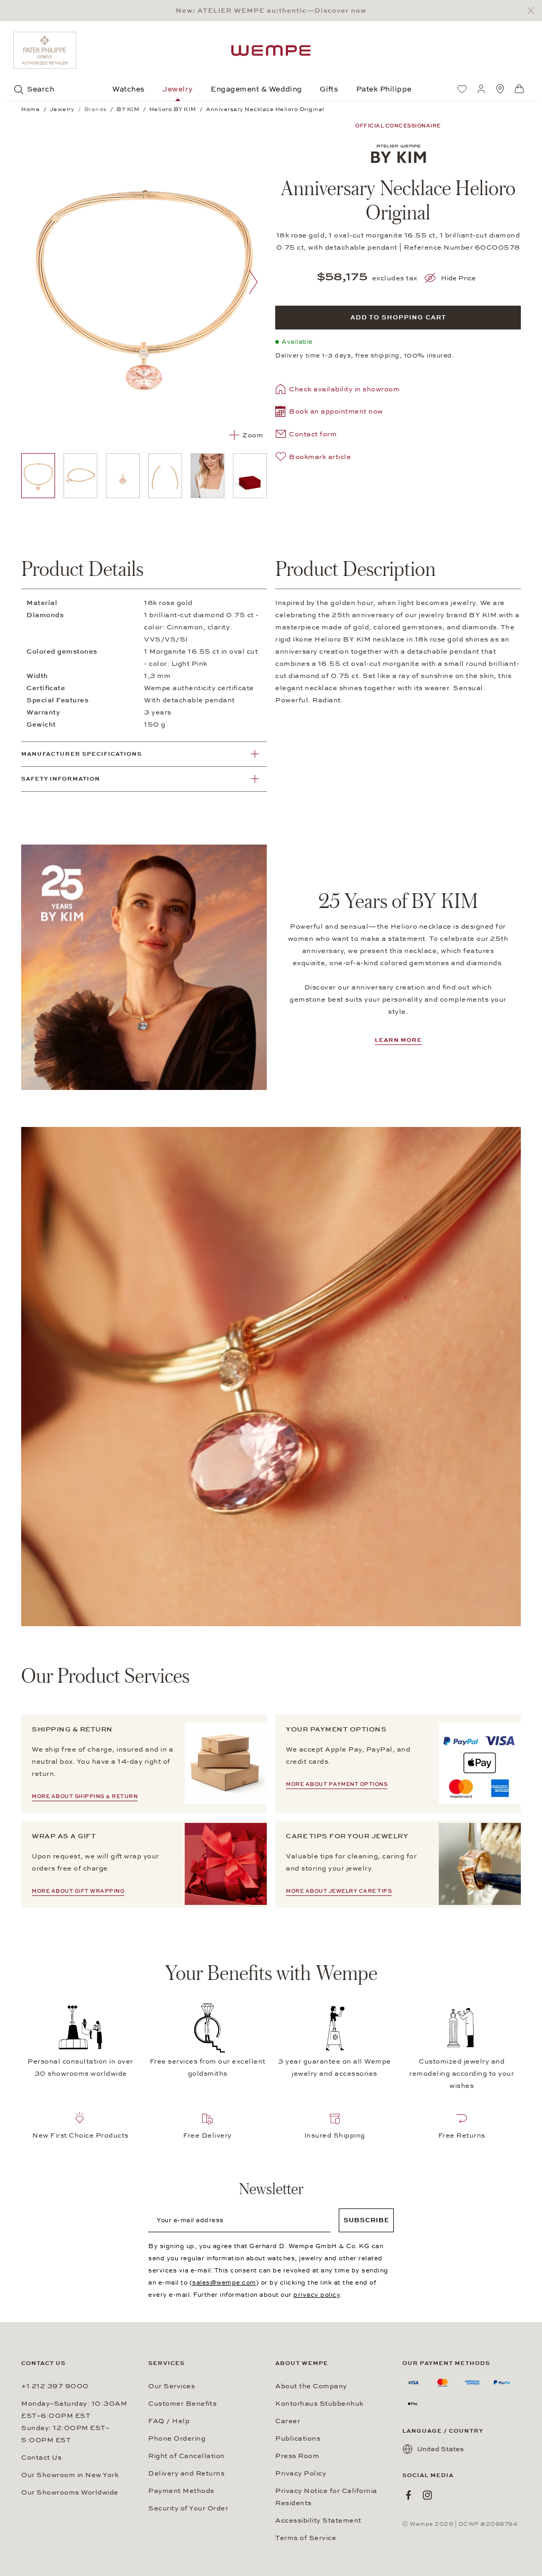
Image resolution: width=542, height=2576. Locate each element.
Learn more (398, 1040)
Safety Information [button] (61, 779)
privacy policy (317, 2295)
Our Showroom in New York (70, 2475)
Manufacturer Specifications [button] (82, 754)
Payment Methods (181, 2491)
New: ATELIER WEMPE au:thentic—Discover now (271, 11)
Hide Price (458, 278)
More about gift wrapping (78, 1891)
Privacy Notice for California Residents (326, 2497)
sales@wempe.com (224, 2282)
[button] (329, 413)
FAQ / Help (169, 2421)
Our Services (171, 2386)
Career (288, 2421)
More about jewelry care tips (339, 1891)
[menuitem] (462, 89)
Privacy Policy (301, 2473)
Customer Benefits (182, 2404)
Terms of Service (306, 2538)
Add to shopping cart (398, 317)
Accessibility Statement (318, 2520)
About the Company (311, 2386)
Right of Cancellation (187, 2456)
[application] (271, 1377)
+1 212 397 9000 (55, 2386)
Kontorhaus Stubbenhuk (319, 2404)
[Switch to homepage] (271, 51)
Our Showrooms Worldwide (70, 2492)
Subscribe (367, 2220)
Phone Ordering (177, 2439)
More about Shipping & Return (85, 1796)
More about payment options (337, 1784)
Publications (298, 2439)
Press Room (297, 2456)
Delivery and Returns (186, 2473)
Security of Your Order (188, 2508)
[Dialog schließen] (534, 11)
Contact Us (41, 2458)
